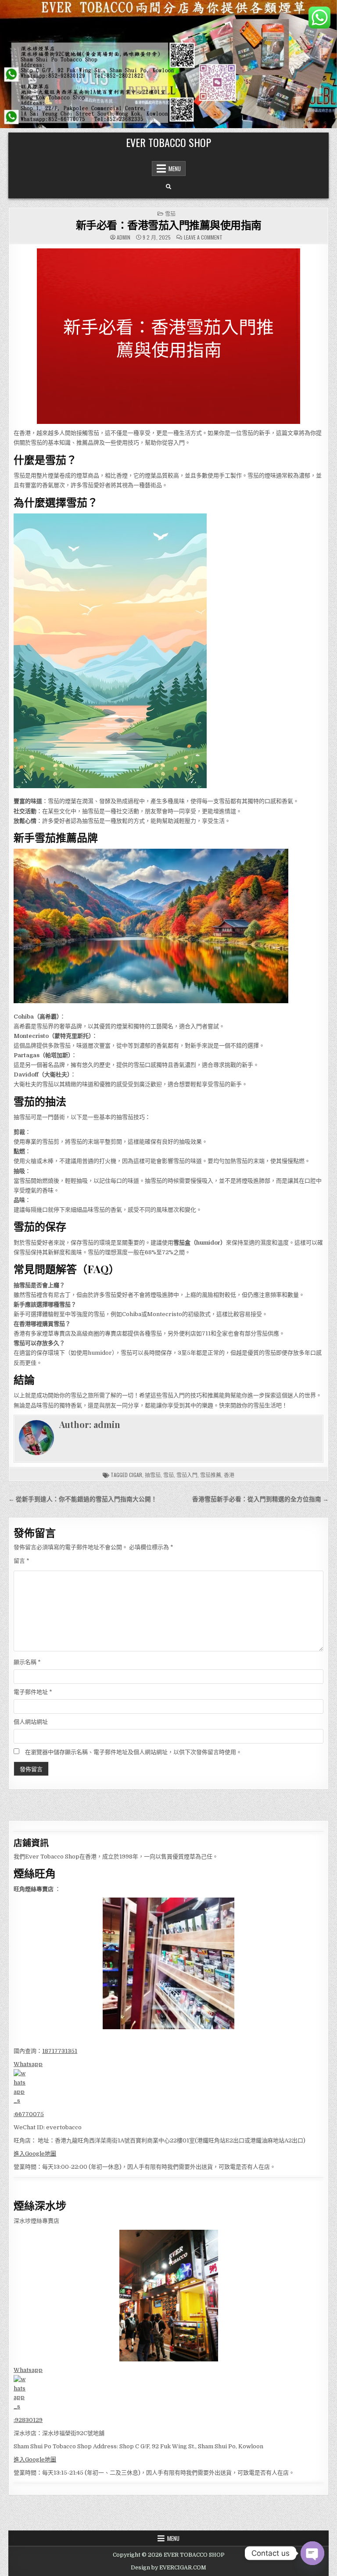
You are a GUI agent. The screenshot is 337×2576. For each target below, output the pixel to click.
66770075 (29, 2114)
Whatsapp (28, 2064)
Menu (175, 169)
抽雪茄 (153, 1475)
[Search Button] (168, 187)
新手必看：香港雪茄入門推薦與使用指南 (169, 225)
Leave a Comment (203, 237)
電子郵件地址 (33, 1692)
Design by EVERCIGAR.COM (168, 2568)
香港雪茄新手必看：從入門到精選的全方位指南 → (260, 1499)
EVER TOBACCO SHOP (168, 142)
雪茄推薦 (211, 1475)
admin (124, 237)
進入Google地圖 (35, 2154)
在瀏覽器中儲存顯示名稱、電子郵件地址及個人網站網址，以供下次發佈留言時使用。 (133, 1752)
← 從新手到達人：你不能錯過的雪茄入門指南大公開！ (83, 1499)
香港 (229, 1475)
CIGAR (136, 1475)
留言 (22, 1561)
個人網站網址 (31, 1722)
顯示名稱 (27, 1662)
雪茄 (170, 213)
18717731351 (60, 2051)
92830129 (29, 2420)
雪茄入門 (187, 1475)
